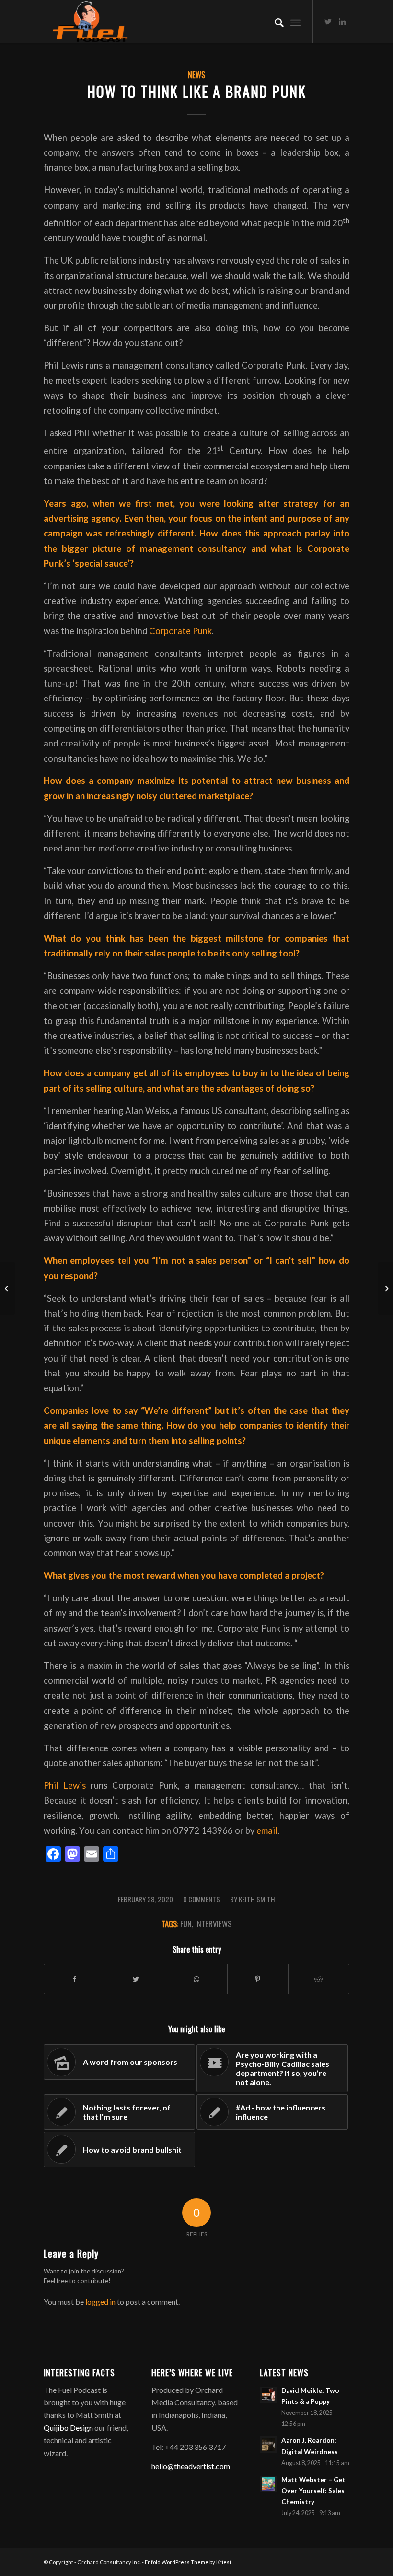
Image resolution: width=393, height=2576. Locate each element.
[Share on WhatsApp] (196, 1979)
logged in (100, 2302)
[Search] (274, 22)
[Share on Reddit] (319, 1979)
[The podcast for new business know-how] (386, 1288)
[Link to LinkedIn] (342, 22)
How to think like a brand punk (197, 91)
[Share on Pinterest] (258, 1979)
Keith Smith (257, 1899)
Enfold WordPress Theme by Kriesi (188, 2562)
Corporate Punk (180, 631)
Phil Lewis (65, 1785)
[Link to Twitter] (328, 22)
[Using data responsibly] (7, 1288)
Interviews (213, 1924)
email (267, 1830)
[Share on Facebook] (75, 1979)
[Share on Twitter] (136, 1979)
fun (186, 1924)
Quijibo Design (68, 2428)
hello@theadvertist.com (191, 2466)
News (196, 75)
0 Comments (202, 1899)
